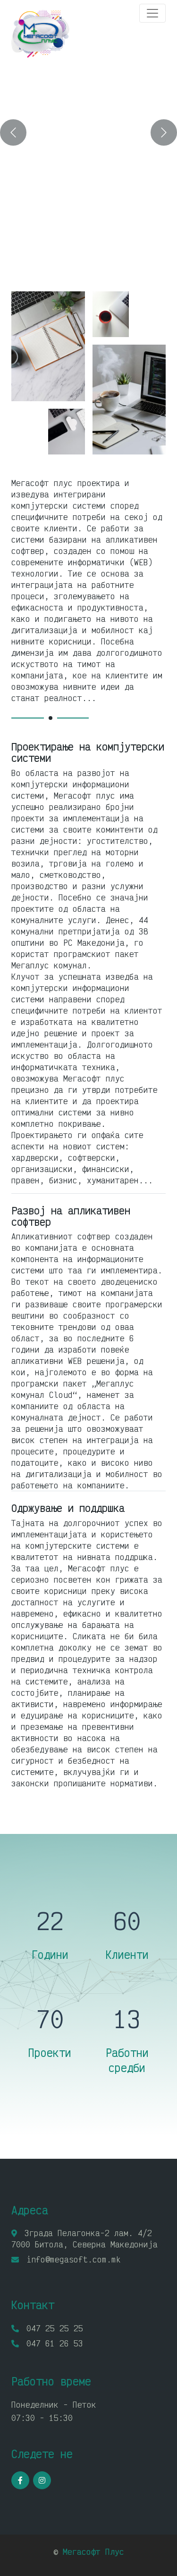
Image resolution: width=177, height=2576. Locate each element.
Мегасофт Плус (93, 2551)
